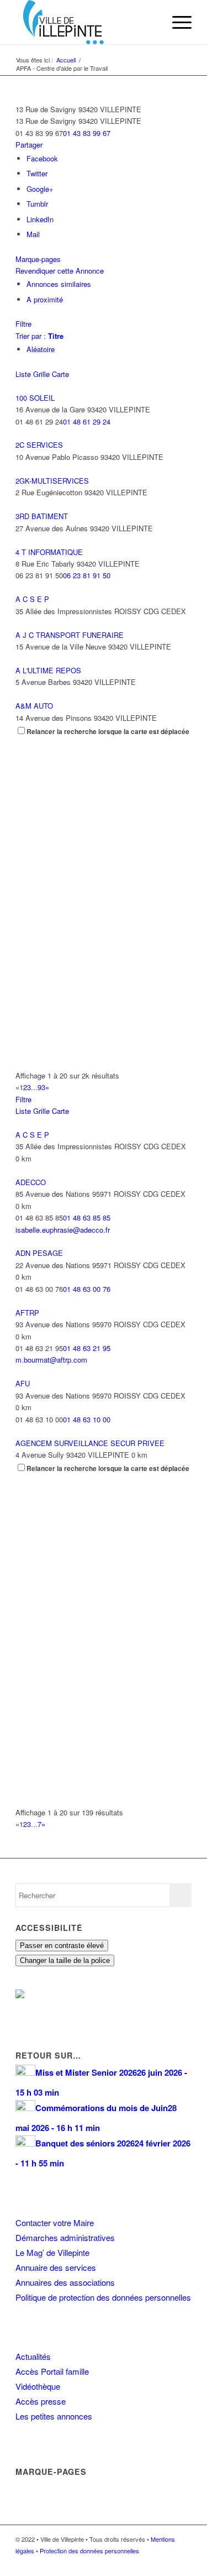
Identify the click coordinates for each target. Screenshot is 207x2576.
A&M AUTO (34, 706)
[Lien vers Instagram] (167, 2562)
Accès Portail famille (52, 2371)
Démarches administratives (65, 2237)
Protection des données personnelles (89, 2551)
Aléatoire (41, 349)
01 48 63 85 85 (87, 1218)
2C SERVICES (39, 445)
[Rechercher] (150, 22)
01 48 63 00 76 (87, 1289)
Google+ (40, 189)
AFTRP (27, 1313)
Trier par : (39, 336)
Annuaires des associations (65, 2282)
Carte (60, 374)
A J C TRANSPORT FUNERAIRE (70, 635)
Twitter (37, 173)
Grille (41, 374)
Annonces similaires (59, 284)
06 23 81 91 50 (87, 575)
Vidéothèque (38, 2386)
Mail (33, 234)
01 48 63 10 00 (87, 1419)
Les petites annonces (54, 2416)
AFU (23, 1383)
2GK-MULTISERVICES (52, 481)
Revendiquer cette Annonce (60, 271)
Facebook (42, 158)
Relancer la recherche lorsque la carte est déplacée (108, 732)
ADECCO (31, 1182)
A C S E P (32, 599)
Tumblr (37, 204)
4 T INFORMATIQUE (49, 552)
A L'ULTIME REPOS (48, 670)
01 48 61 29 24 (87, 422)
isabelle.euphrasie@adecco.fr (63, 1230)
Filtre (23, 324)
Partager (29, 145)
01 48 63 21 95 (87, 1348)
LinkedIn (40, 219)
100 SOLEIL (35, 398)
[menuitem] (150, 22)
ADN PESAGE (39, 1253)
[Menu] (176, 22)
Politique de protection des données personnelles (103, 2297)
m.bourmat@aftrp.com (51, 1360)
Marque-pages (38, 259)
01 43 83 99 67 (87, 133)
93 (41, 1087)
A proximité (45, 299)
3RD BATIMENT (42, 516)
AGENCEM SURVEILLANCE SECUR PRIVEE (90, 1443)
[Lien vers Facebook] (150, 2562)
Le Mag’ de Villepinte (52, 2252)
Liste (23, 374)
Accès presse (41, 2401)
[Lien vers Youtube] (183, 2562)
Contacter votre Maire (55, 2222)
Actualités (33, 2356)
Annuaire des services (56, 2267)
